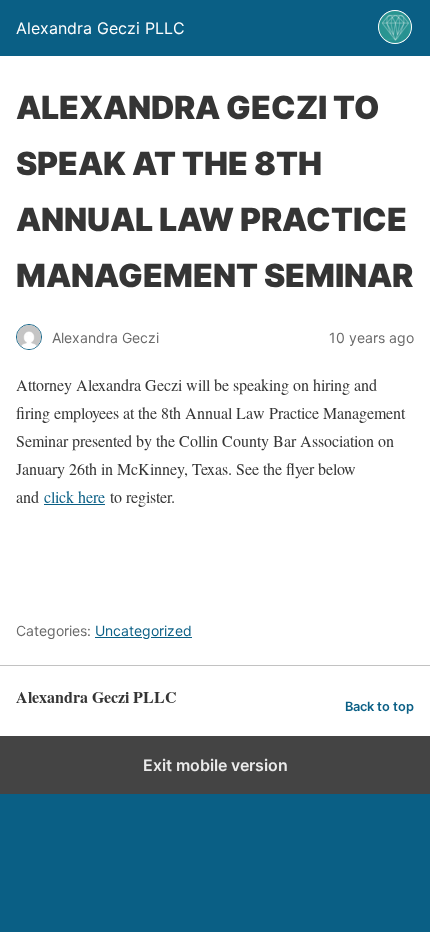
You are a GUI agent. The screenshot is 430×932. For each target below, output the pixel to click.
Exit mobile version (215, 765)
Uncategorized (143, 630)
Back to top (379, 706)
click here (74, 496)
